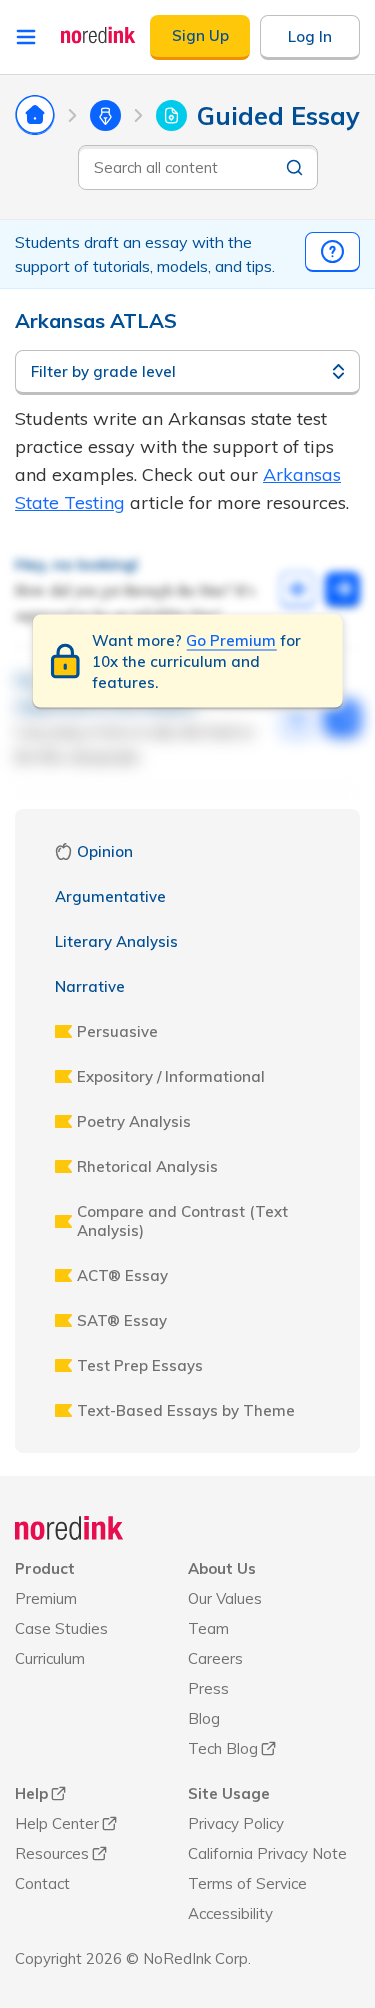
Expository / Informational (171, 1076)
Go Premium (231, 639)
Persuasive (117, 1031)
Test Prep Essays (140, 1365)
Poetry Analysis (134, 1121)
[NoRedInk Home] (98, 35)
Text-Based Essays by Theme (186, 1410)
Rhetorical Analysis (147, 1166)
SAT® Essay (122, 1320)
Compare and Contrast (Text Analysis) (182, 1221)
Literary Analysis (116, 941)
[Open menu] (26, 37)
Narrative (90, 986)
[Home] (69, 1528)
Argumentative (110, 896)
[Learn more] (332, 252)
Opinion (105, 851)
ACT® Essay (122, 1275)
